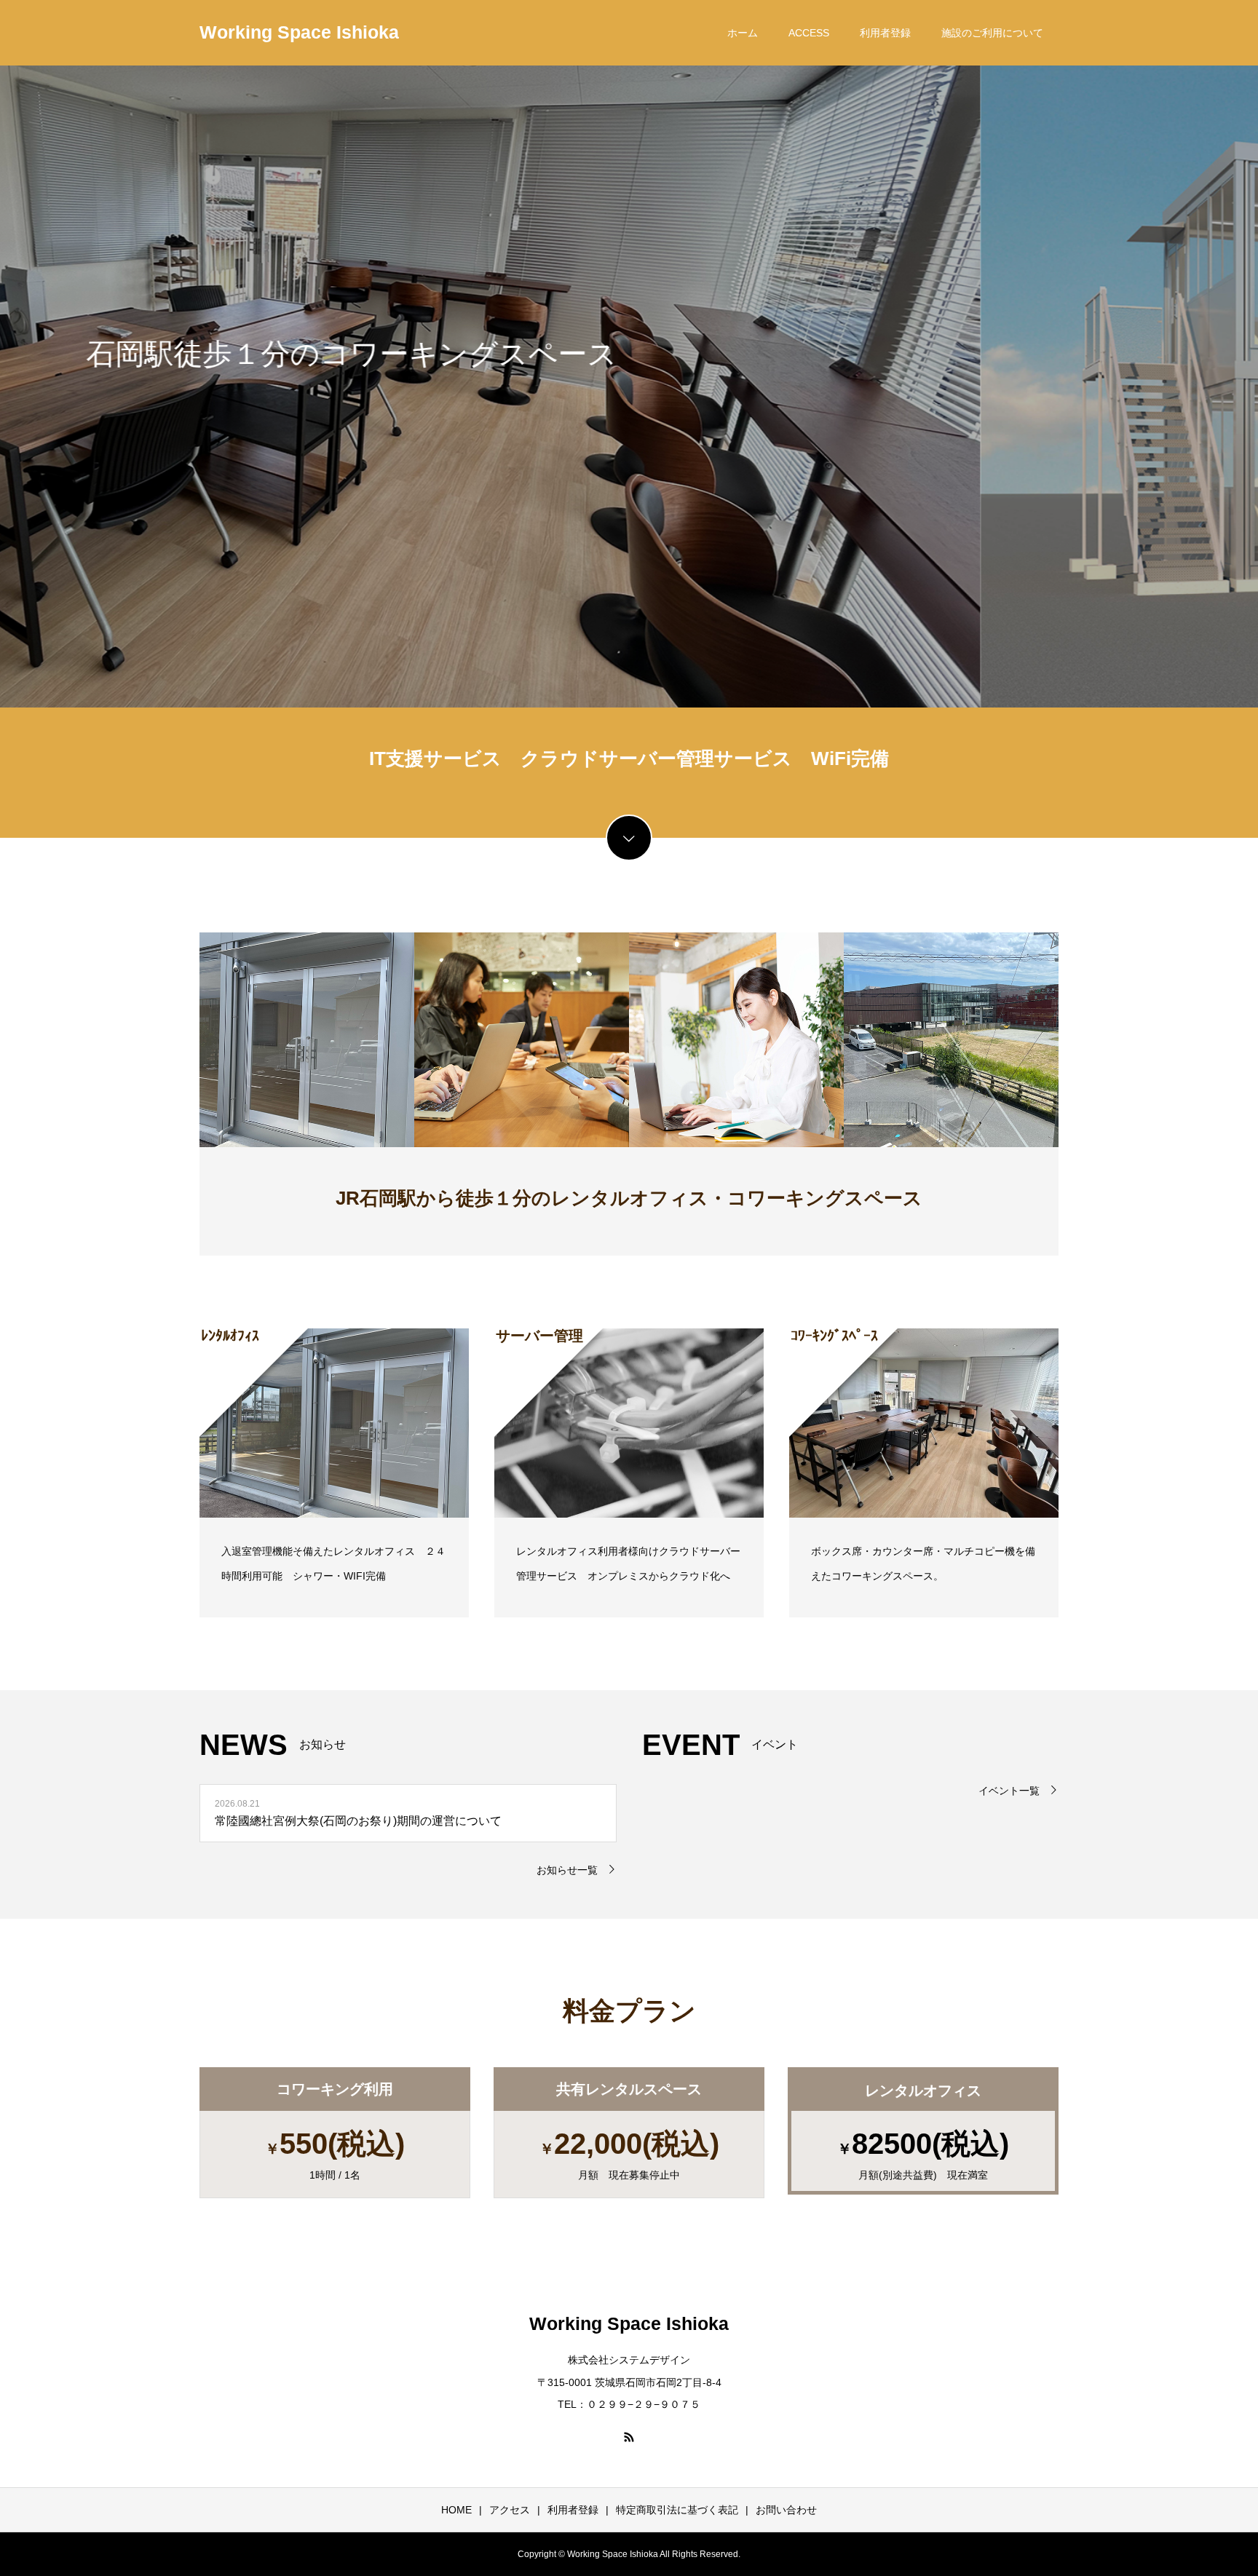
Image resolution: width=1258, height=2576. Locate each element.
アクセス (510, 2510)
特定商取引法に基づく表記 (677, 2510)
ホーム (743, 33)
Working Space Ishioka (299, 32)
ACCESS (809, 33)
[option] (629, 354)
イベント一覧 (1009, 1791)
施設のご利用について (992, 33)
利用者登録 (885, 33)
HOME (456, 2510)
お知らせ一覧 (567, 1870)
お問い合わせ (786, 2510)
